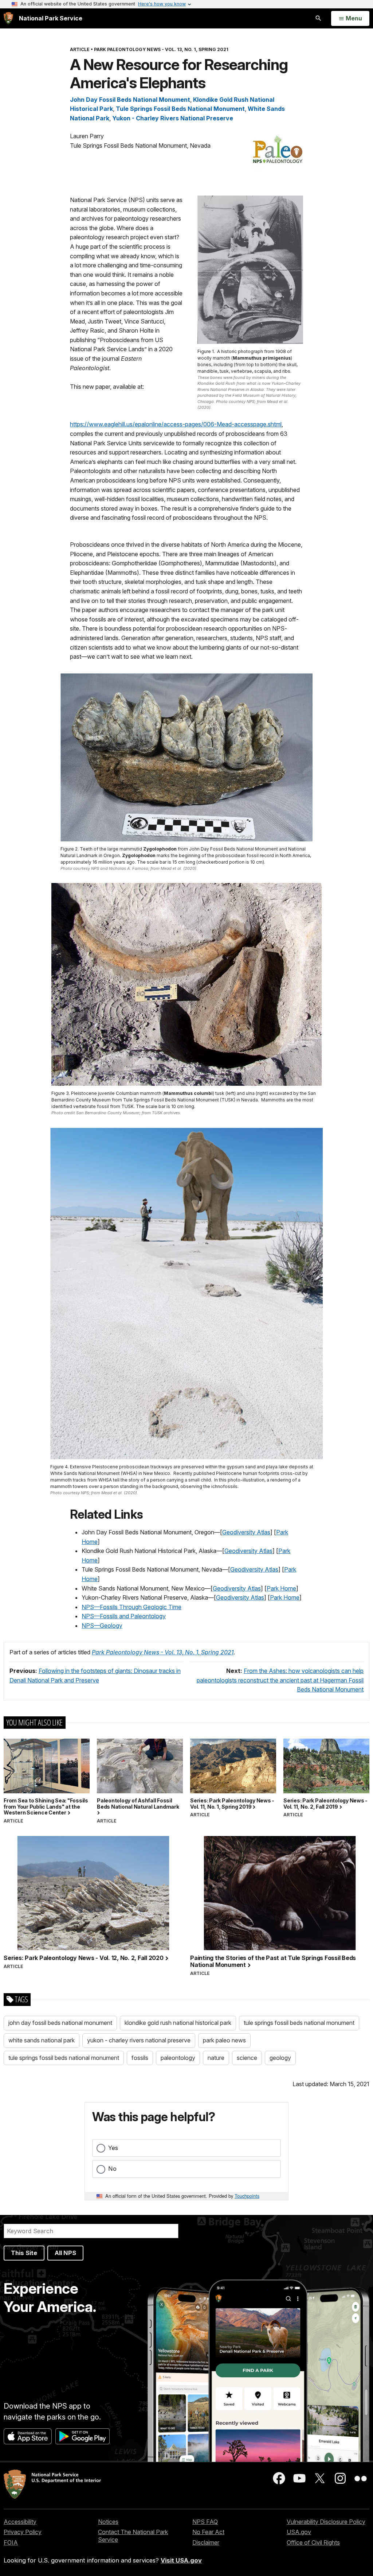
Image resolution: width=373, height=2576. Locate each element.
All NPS (65, 2253)
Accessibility (20, 2522)
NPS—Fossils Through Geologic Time (131, 1607)
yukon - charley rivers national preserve (139, 2040)
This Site (24, 2253)
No (112, 2169)
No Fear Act (208, 2532)
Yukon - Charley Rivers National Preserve (173, 118)
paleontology (178, 2058)
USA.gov (299, 2532)
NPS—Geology (102, 1626)
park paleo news (224, 2040)
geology (280, 2058)
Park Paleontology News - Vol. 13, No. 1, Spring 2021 (163, 1652)
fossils (140, 2058)
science (247, 2058)
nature (216, 2058)
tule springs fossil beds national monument (299, 2023)
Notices (108, 2522)
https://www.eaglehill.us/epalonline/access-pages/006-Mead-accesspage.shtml (176, 424)
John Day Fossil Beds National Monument (130, 100)
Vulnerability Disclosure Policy (326, 2522)
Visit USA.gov (181, 2560)
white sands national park (42, 2040)
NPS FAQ (205, 2522)
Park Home (281, 1588)
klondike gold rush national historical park (178, 2023)
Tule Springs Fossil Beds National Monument (180, 109)
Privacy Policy (23, 2532)
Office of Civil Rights (313, 2542)
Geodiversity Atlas (246, 1532)
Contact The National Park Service (133, 2536)
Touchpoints (247, 2196)
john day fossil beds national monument (60, 2023)
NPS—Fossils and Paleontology (124, 1616)
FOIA (11, 2542)
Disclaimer (206, 2542)
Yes (113, 2148)
